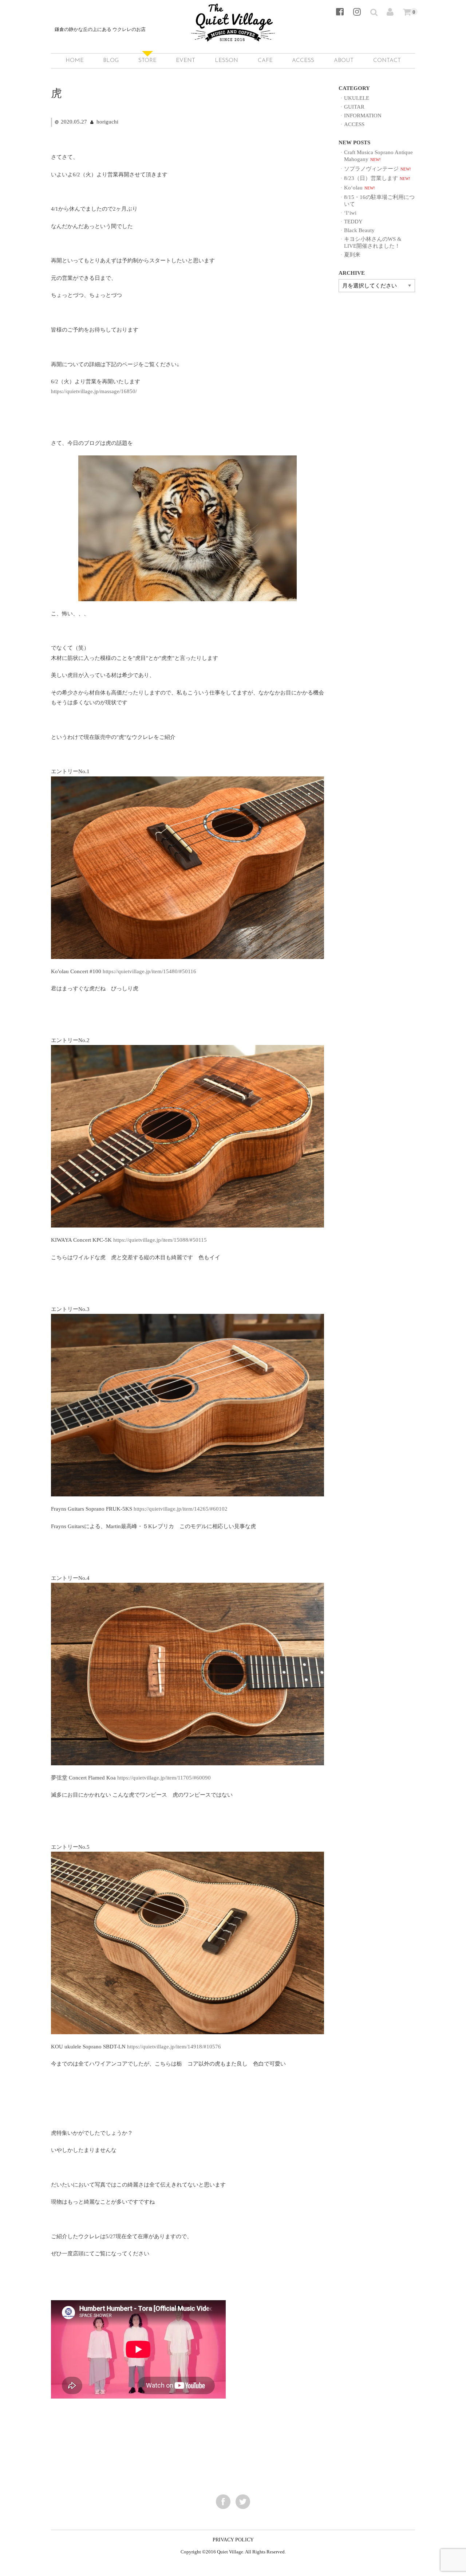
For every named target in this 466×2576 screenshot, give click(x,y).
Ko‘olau (353, 187)
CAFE (265, 61)
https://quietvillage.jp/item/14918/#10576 (174, 2046)
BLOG (111, 61)
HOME (75, 61)
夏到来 (352, 255)
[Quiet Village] (233, 34)
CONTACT (387, 61)
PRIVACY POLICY (233, 2540)
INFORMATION (363, 115)
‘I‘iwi (350, 213)
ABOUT (344, 61)
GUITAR (354, 107)
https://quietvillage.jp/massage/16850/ (94, 391)
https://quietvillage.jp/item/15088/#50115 (160, 1240)
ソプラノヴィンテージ (371, 169)
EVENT (185, 61)
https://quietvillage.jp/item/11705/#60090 (164, 1778)
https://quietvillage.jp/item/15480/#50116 (149, 971)
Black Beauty (359, 230)
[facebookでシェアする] (223, 2502)
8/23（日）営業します (371, 178)
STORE (147, 61)
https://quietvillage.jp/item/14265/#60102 (181, 1509)
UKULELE (357, 98)
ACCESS (303, 61)
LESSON (226, 61)
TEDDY (353, 221)
